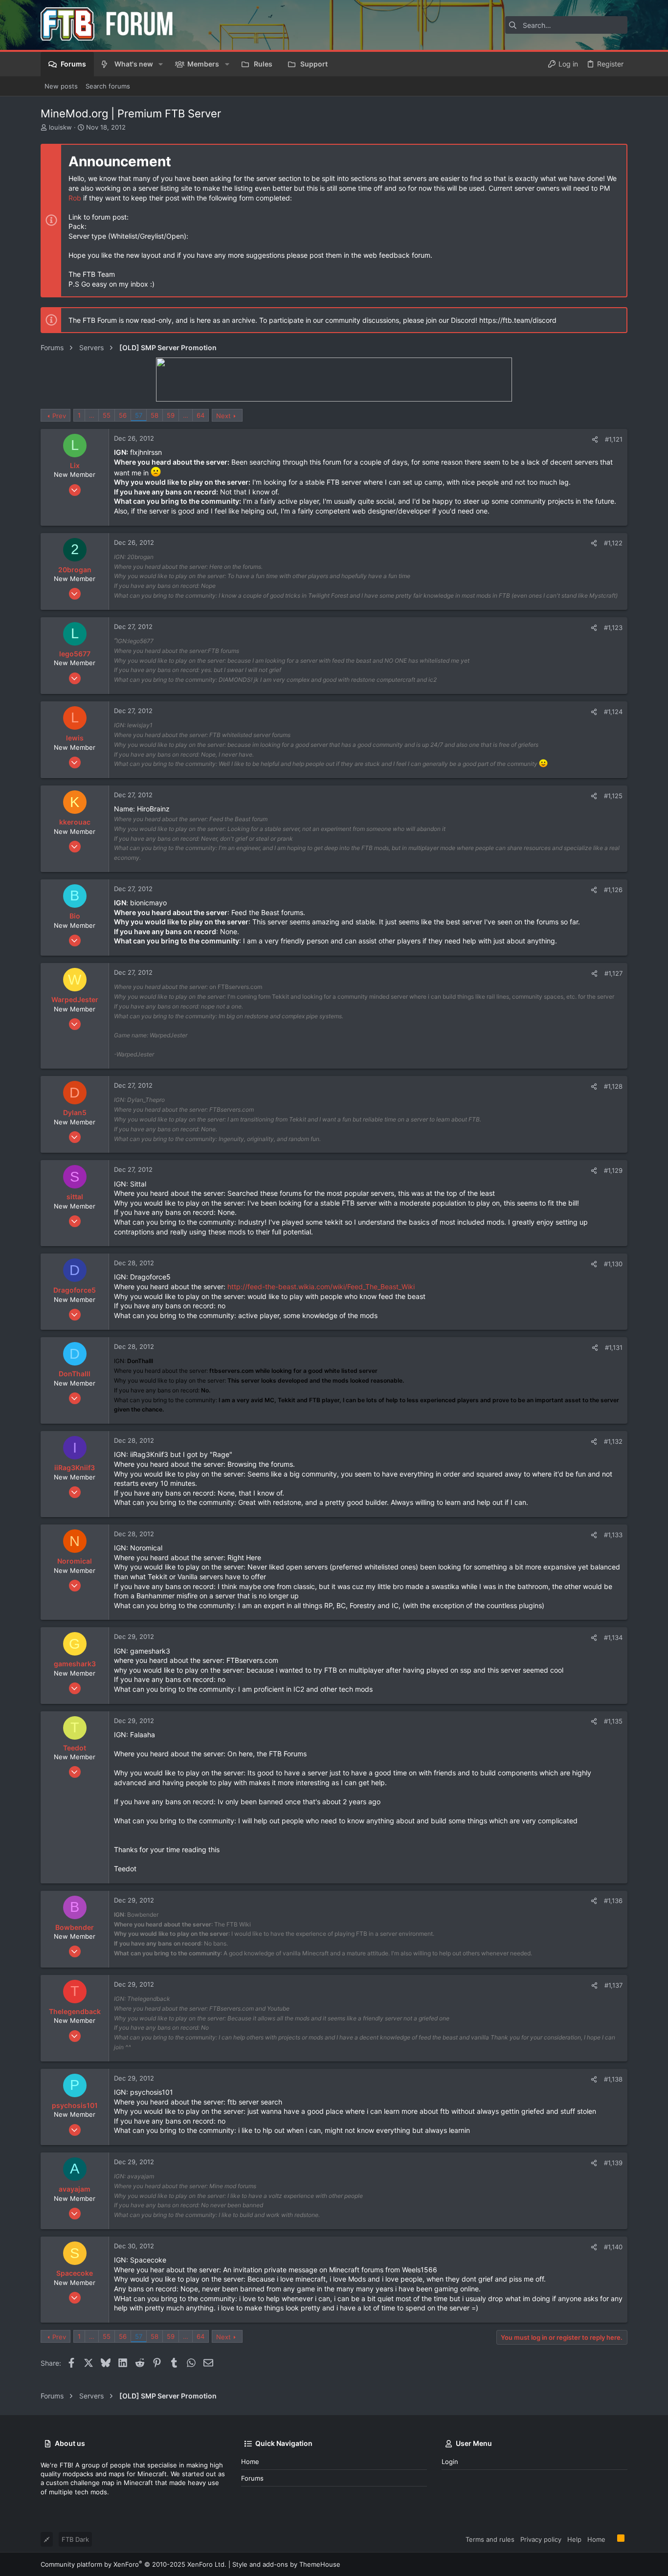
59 (171, 415)
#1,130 (613, 1264)
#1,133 (613, 1535)
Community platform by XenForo (134, 2564)
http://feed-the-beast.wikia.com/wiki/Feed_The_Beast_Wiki (321, 1287)
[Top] (611, 2539)
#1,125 (613, 796)
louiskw (60, 127)
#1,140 (613, 2247)
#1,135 (613, 1721)
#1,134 (613, 1637)
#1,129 (613, 1170)
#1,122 (613, 543)
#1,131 (614, 1347)
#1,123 (613, 627)
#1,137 (613, 1985)
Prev (59, 416)
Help (574, 2539)
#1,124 (613, 712)
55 (107, 415)
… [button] (92, 415)
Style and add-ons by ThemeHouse (286, 2564)
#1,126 (613, 890)
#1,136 (613, 1901)
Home (250, 2462)
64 (200, 415)
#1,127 (613, 973)
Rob (75, 198)
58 (155, 415)
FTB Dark (75, 2539)
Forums (252, 2478)
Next (223, 416)
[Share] (595, 439)
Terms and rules (490, 2539)
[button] (161, 64)
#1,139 (613, 2163)
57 (139, 415)
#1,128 (613, 1086)
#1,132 (613, 1441)
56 (123, 415)
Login (450, 2462)
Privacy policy (541, 2539)
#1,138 (613, 2079)
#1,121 (614, 439)
